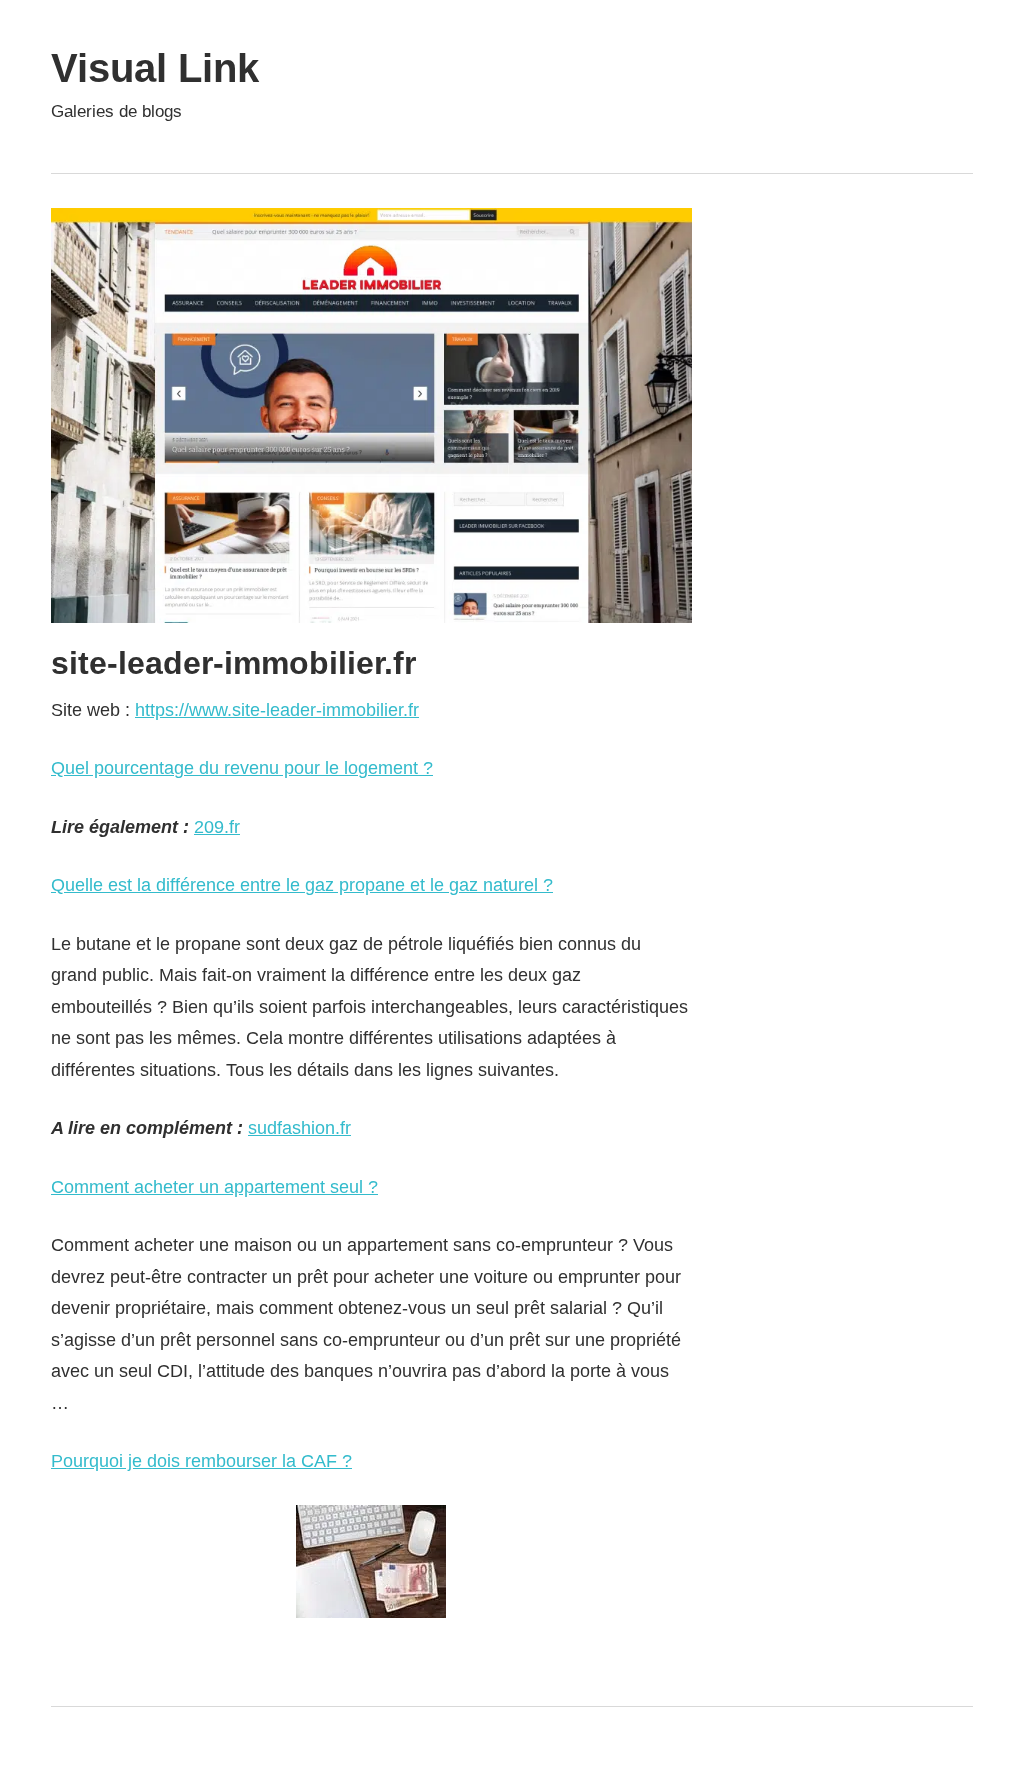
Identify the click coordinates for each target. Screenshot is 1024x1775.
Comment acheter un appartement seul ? (214, 1187)
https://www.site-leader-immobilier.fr (277, 710)
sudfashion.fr (299, 1128)
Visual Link (155, 68)
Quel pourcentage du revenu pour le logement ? (242, 768)
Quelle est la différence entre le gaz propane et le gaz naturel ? (302, 885)
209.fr (217, 827)
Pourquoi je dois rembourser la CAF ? (201, 1461)
